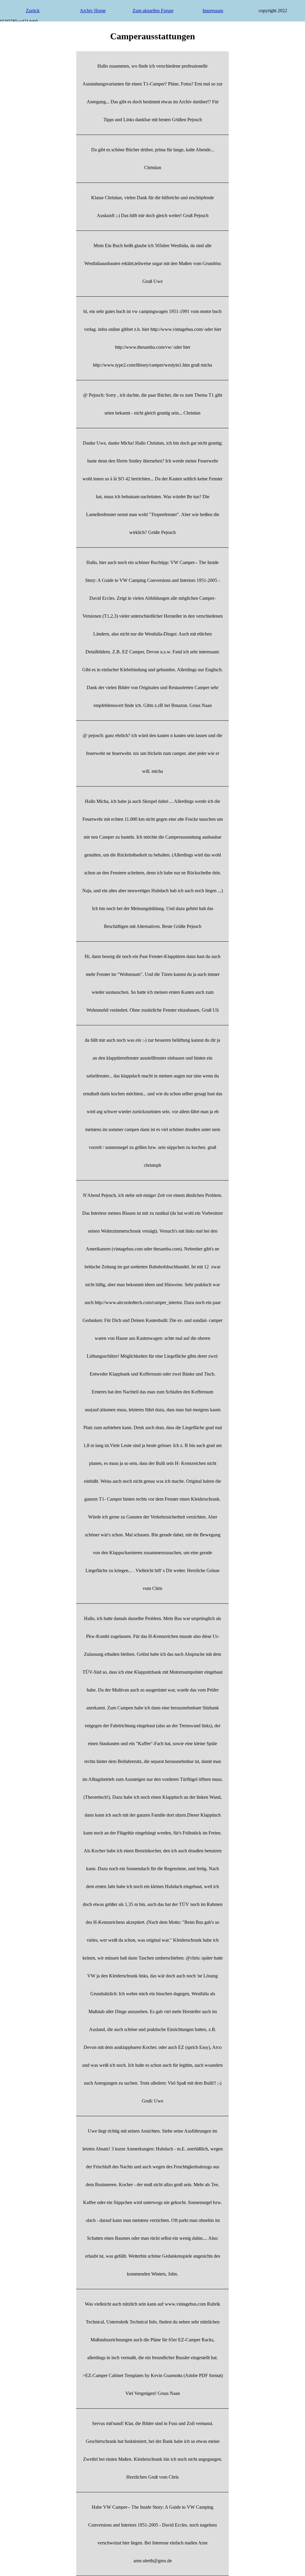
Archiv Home (93, 11)
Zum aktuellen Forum (153, 11)
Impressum (213, 11)
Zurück (33, 11)
